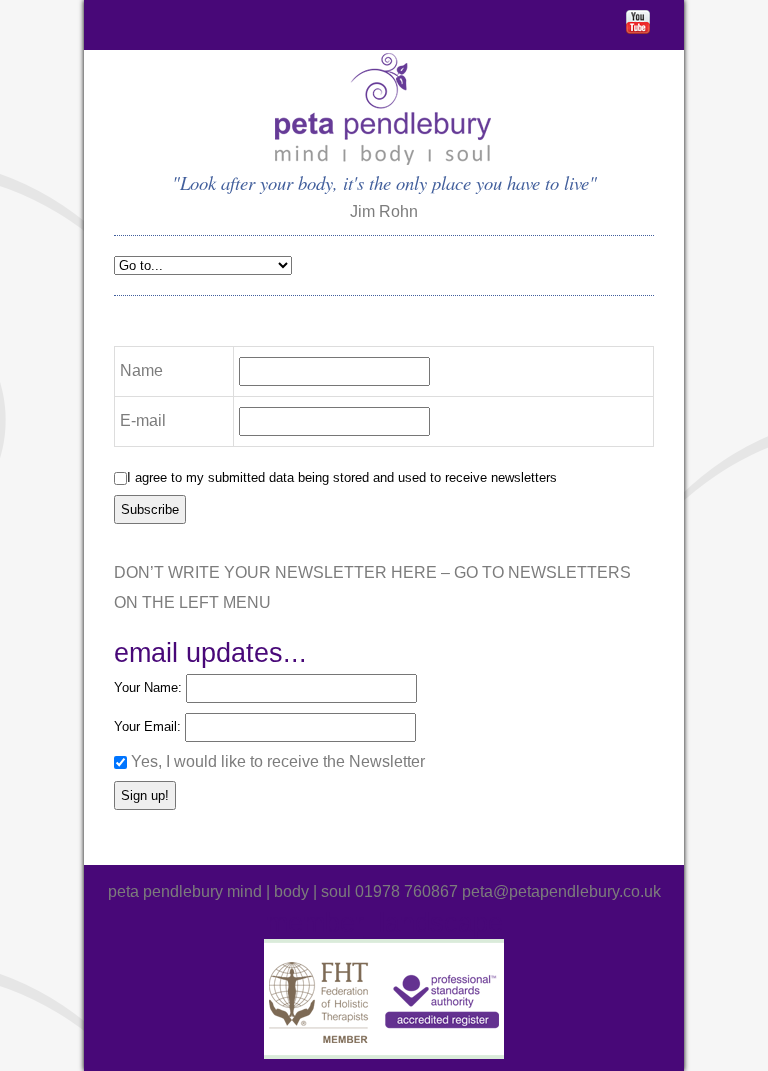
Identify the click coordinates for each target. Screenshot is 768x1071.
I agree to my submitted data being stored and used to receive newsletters (342, 477)
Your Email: (149, 726)
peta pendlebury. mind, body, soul (384, 110)
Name (141, 370)
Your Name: (150, 687)
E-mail (143, 420)
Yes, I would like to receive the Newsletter (278, 761)
